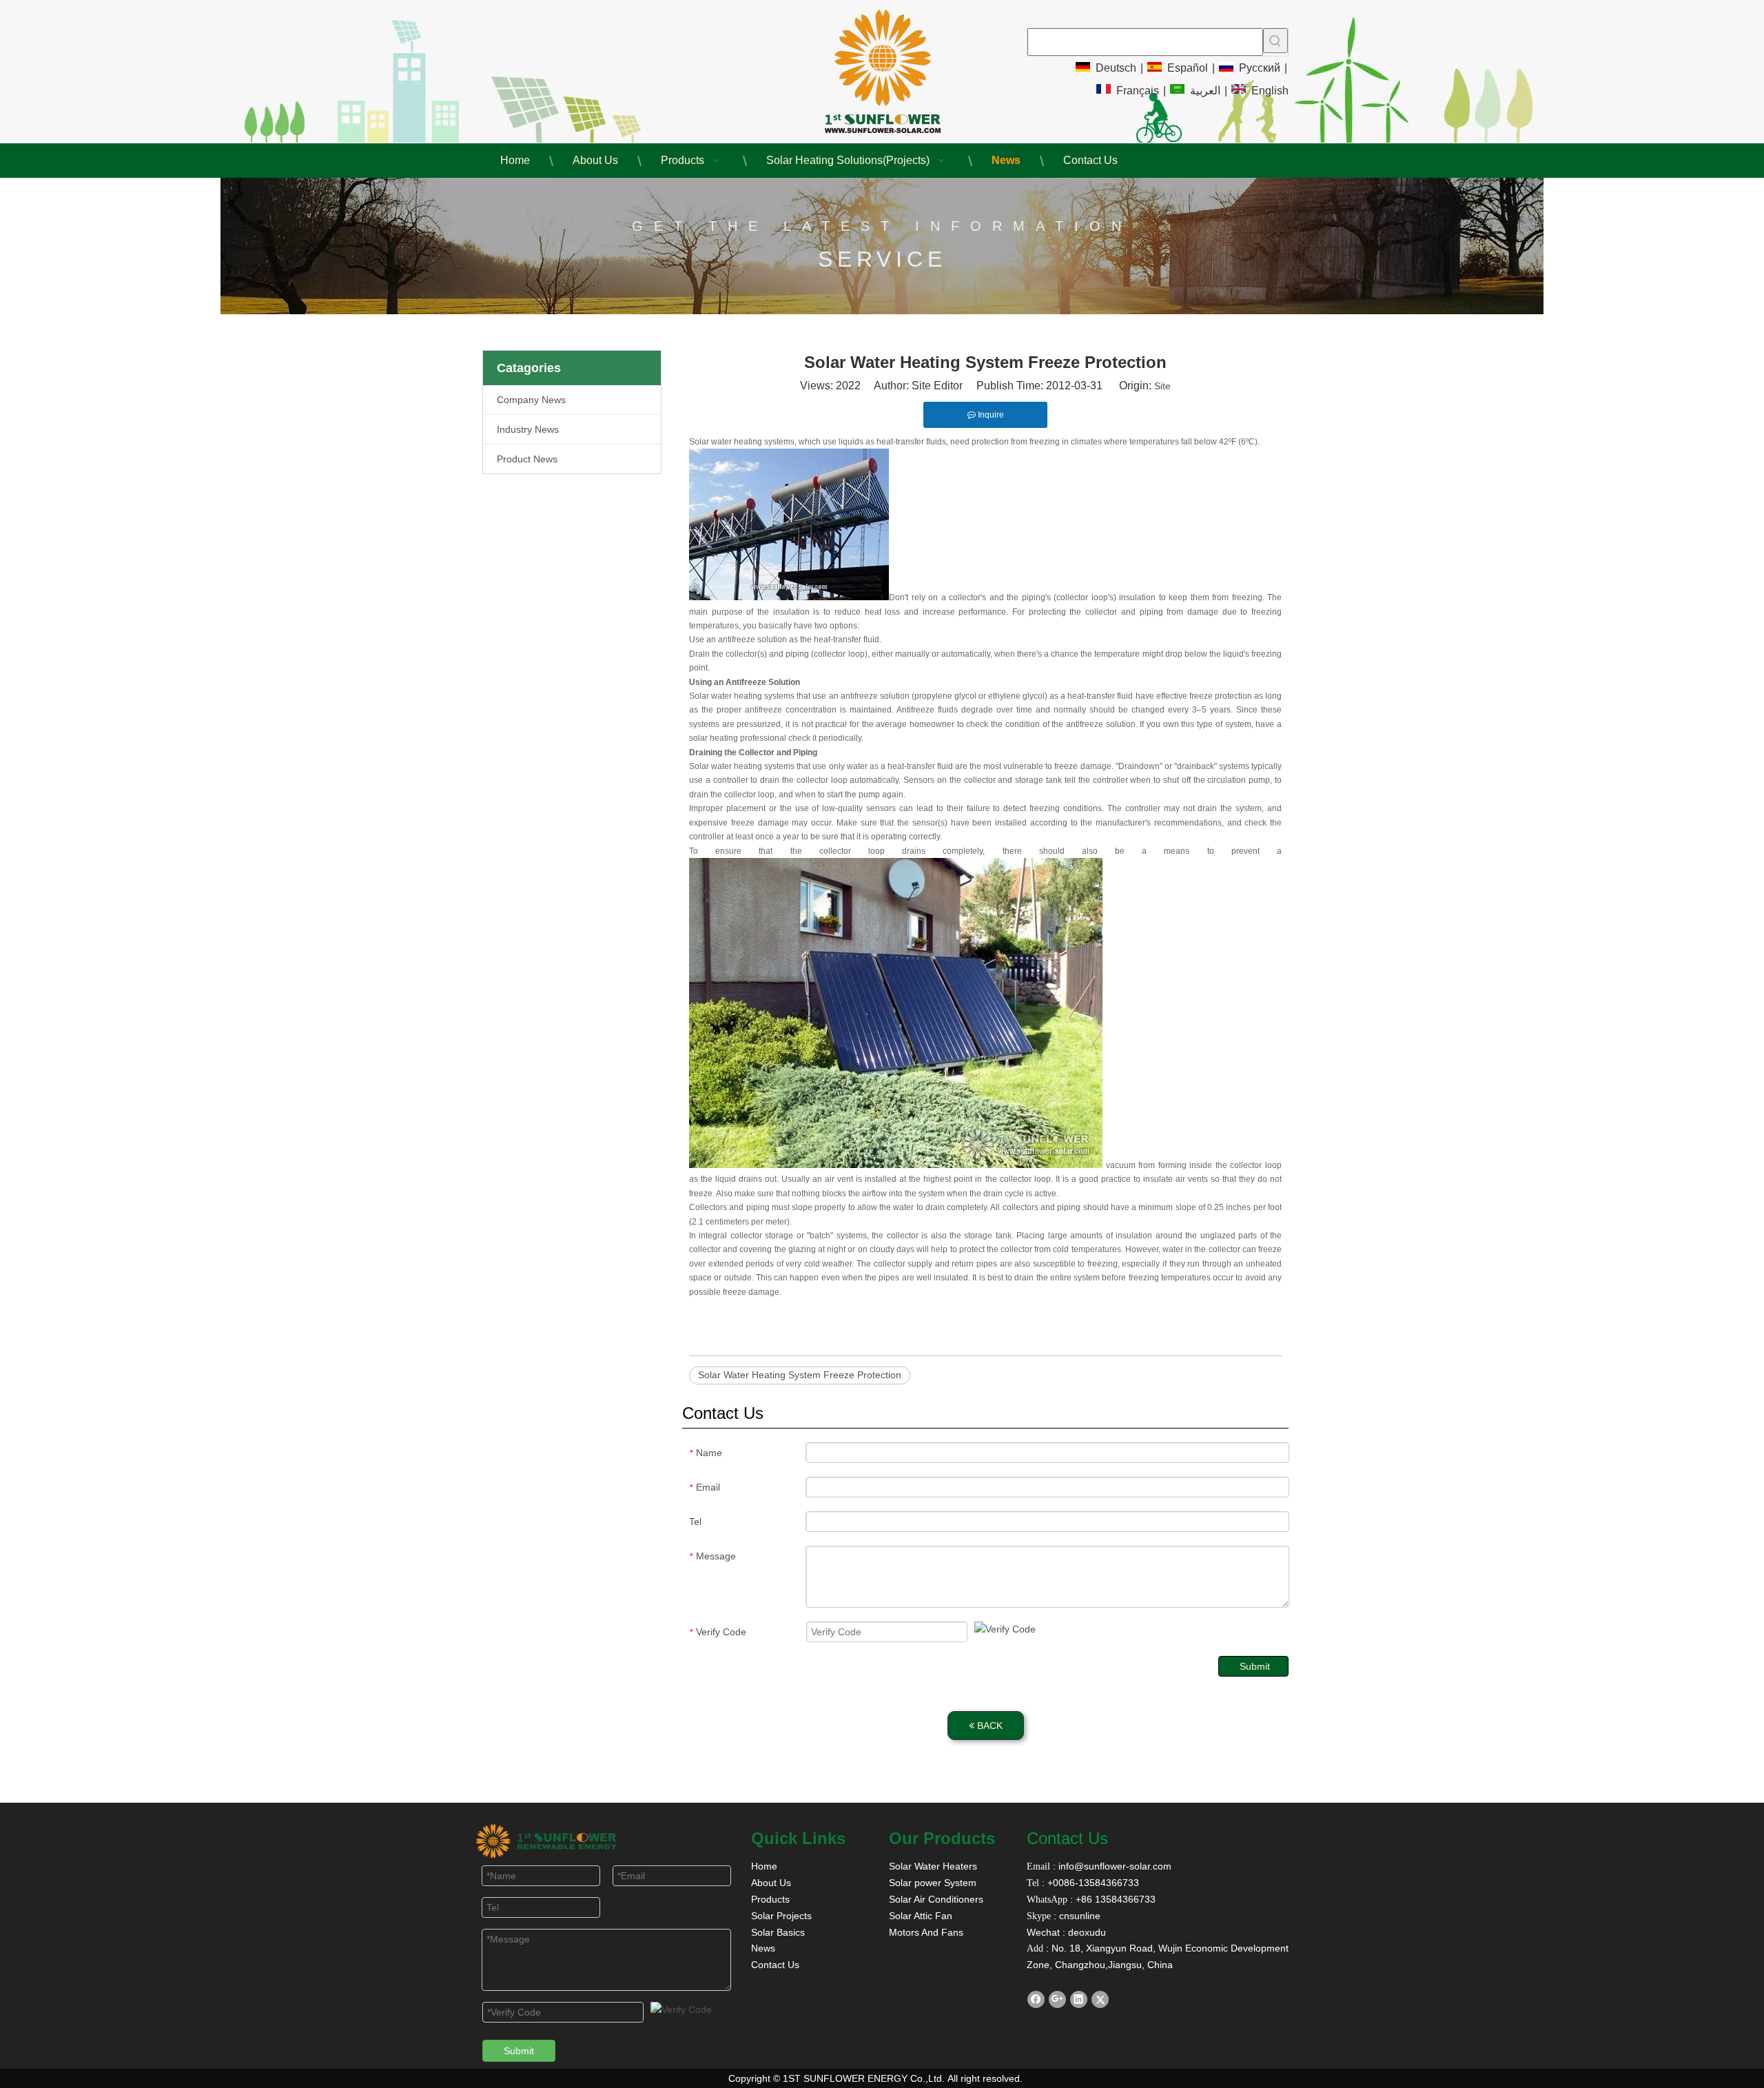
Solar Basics (778, 1932)
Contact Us (775, 1965)
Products (770, 1899)
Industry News (528, 429)
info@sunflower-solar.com (1114, 1866)
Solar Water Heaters (933, 1866)
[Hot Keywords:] (1275, 41)
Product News (527, 459)
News (763, 1948)
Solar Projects (781, 1916)
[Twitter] (1100, 1999)
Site (1162, 386)
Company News (531, 400)
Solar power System (933, 1883)
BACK (988, 1726)
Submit (1255, 1666)
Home (764, 1866)
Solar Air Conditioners (936, 1899)
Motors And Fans (926, 1932)
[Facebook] (1036, 1999)
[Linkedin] (1079, 1999)
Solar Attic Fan (921, 1916)
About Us (771, 1883)
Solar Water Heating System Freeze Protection (800, 1375)
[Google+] (1057, 1999)
